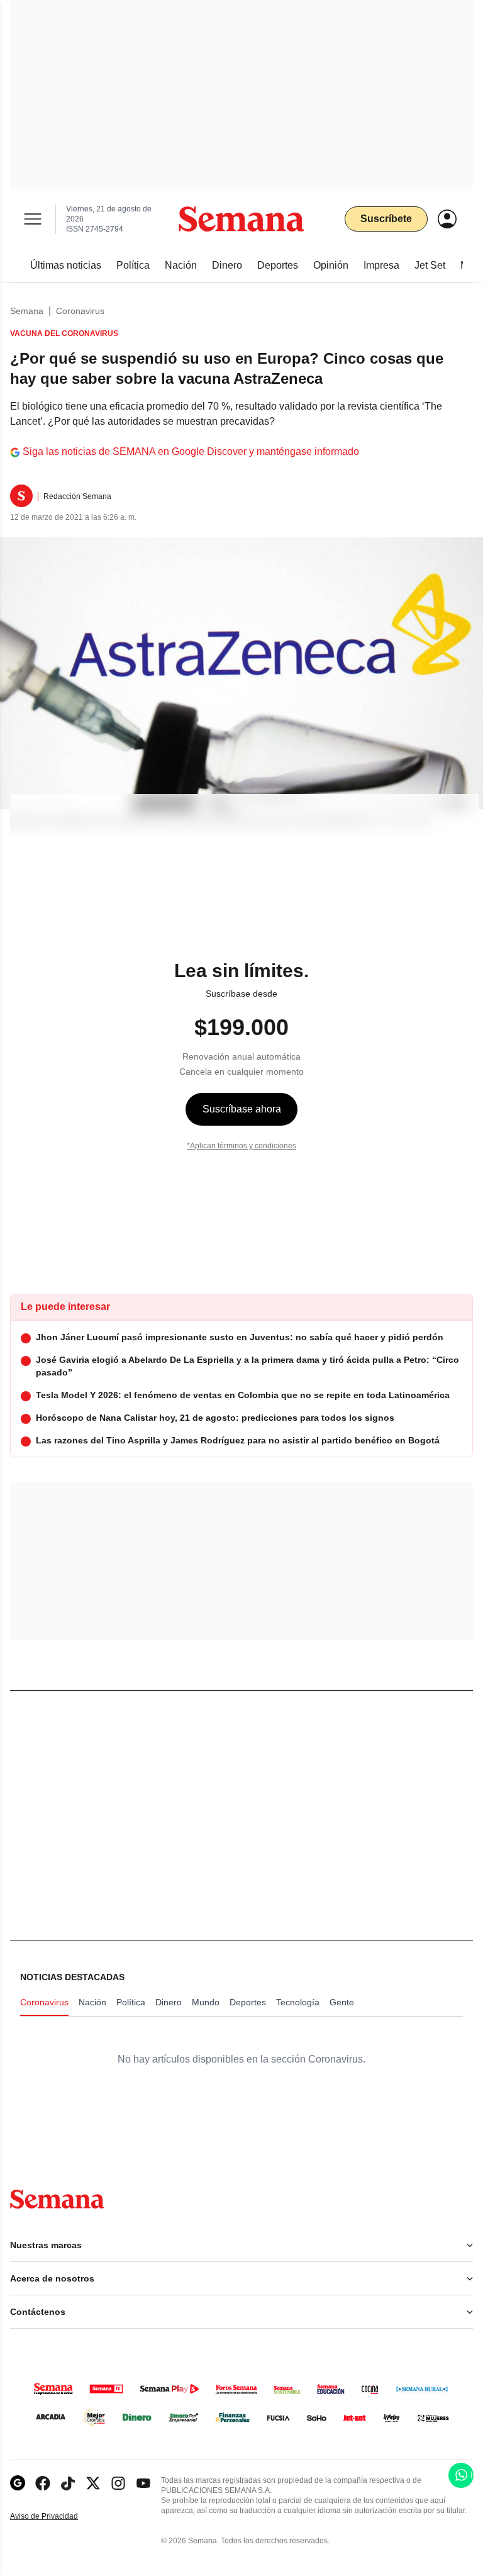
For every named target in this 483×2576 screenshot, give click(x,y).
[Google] (18, 2483)
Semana (27, 311)
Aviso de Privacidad (57, 2517)
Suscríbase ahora (242, 1109)
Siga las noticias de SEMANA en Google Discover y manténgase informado (191, 451)
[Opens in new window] (43, 2483)
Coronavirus (80, 311)
